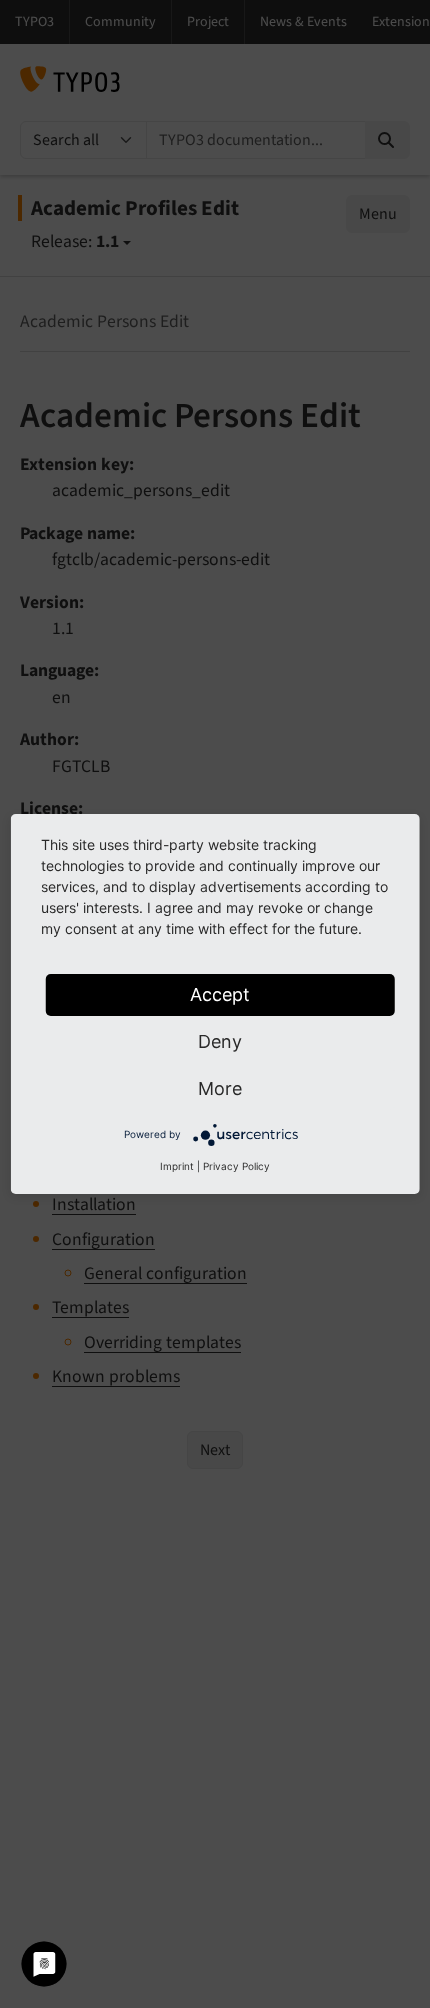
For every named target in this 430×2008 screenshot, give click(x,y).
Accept (220, 994)
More (220, 1088)
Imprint (177, 1166)
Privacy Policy (236, 1166)
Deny (220, 1041)
